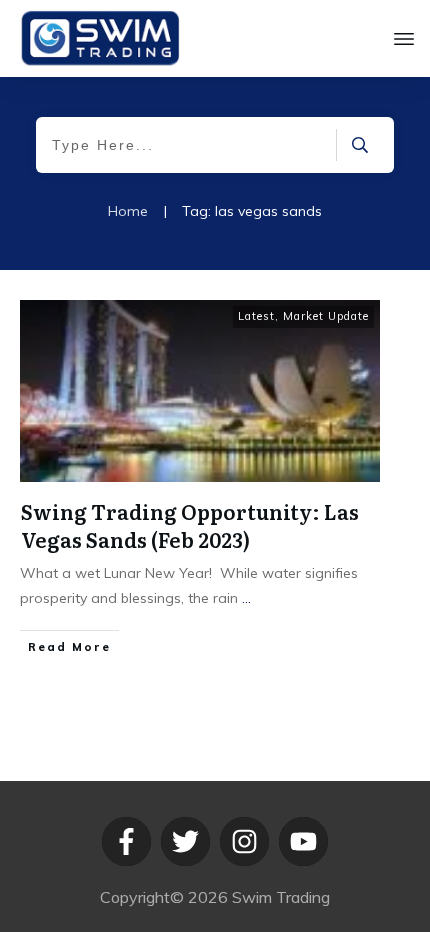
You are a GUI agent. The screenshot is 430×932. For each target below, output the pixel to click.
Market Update (326, 316)
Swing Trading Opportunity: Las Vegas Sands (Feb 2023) (190, 525)
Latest (256, 316)
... (246, 598)
